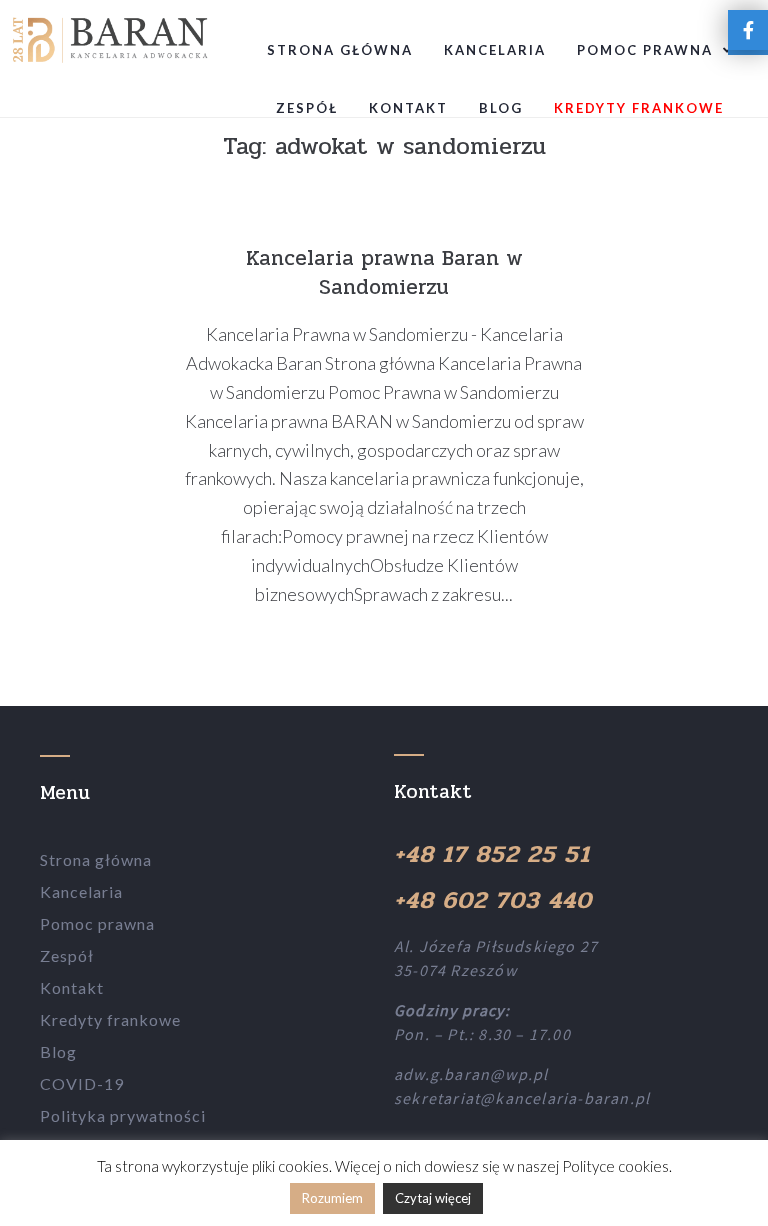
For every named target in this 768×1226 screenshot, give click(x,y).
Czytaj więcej (433, 1198)
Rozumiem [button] (332, 1198)
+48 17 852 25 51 (492, 854)
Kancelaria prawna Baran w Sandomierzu (384, 272)
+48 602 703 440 (493, 900)
